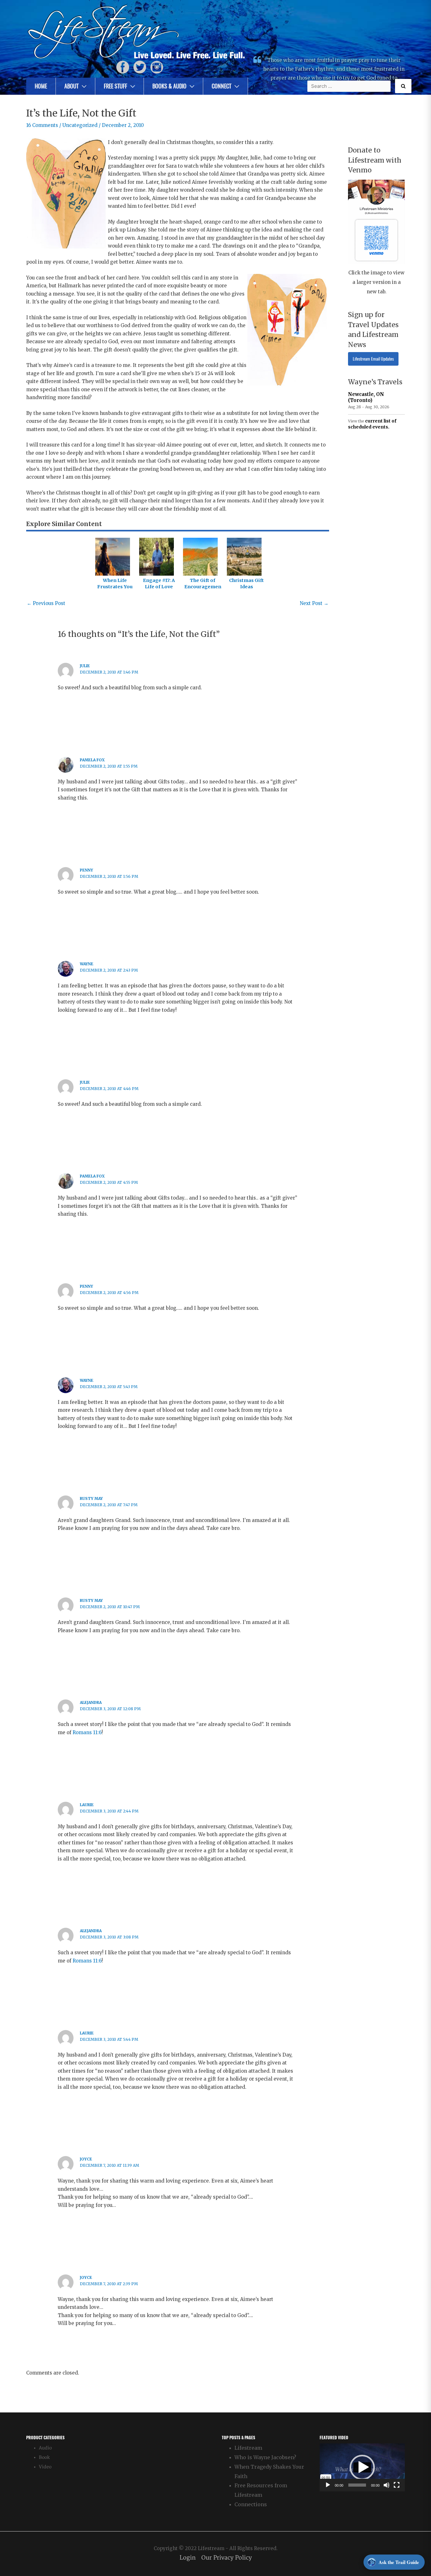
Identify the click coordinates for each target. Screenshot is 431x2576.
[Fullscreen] (397, 2485)
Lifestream (248, 2448)
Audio (45, 2448)
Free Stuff (115, 86)
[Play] (328, 2485)
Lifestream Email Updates (373, 359)
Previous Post (46, 603)
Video (45, 2467)
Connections (251, 2504)
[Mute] (387, 2485)
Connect (221, 86)
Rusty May (91, 1498)
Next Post (314, 603)
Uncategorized (80, 125)
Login (188, 2558)
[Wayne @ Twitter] (140, 67)
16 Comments (42, 125)
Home (41, 86)
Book (44, 2457)
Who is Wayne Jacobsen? (265, 2457)
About (71, 86)
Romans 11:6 (87, 1732)
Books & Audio (169, 86)
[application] (362, 2467)
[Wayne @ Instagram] (157, 67)
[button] (362, 2467)
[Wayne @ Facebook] (123, 67)
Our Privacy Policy (227, 2558)
